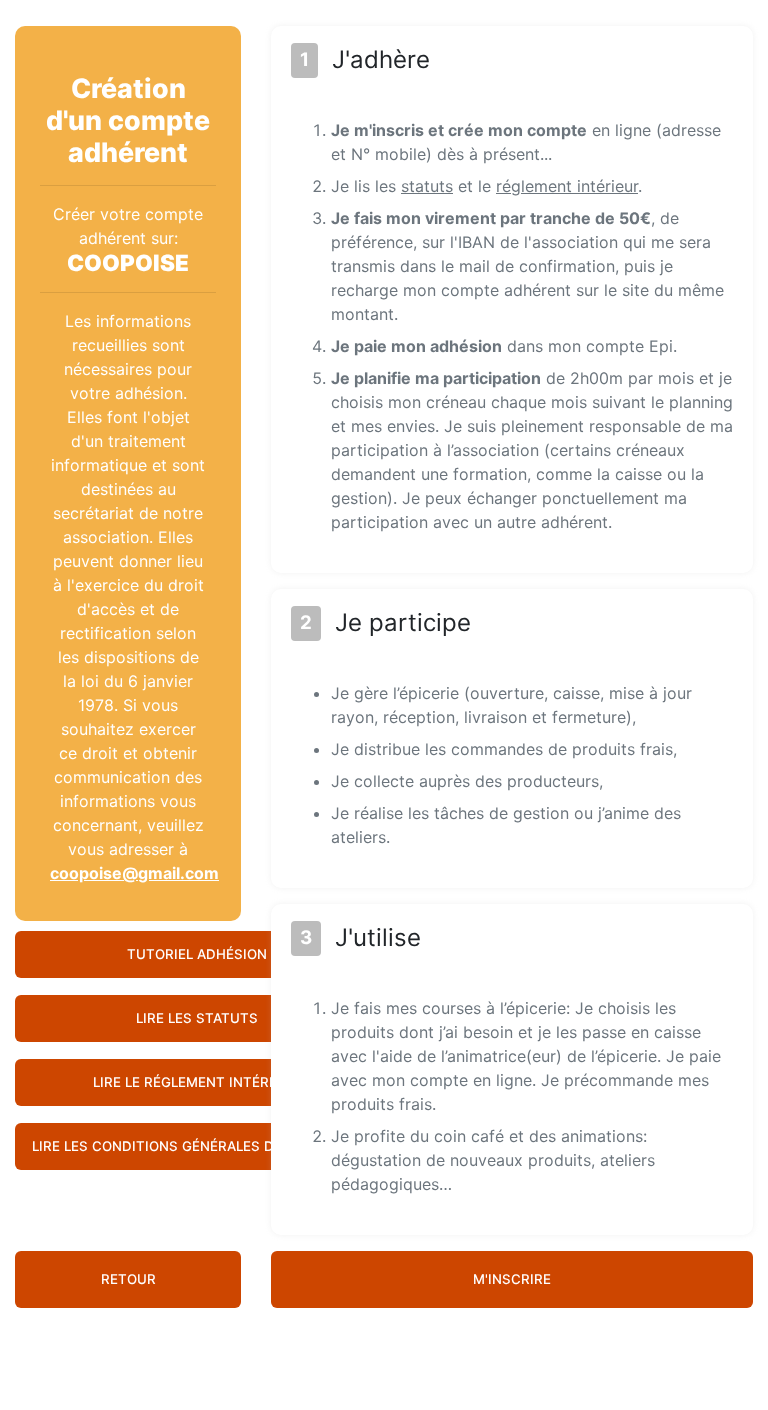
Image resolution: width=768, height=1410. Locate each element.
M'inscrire (512, 1279)
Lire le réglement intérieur (196, 1082)
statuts (427, 186)
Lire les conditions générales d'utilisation (196, 1146)
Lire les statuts (197, 1018)
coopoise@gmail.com (134, 873)
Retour (128, 1279)
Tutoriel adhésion (197, 954)
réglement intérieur (567, 186)
